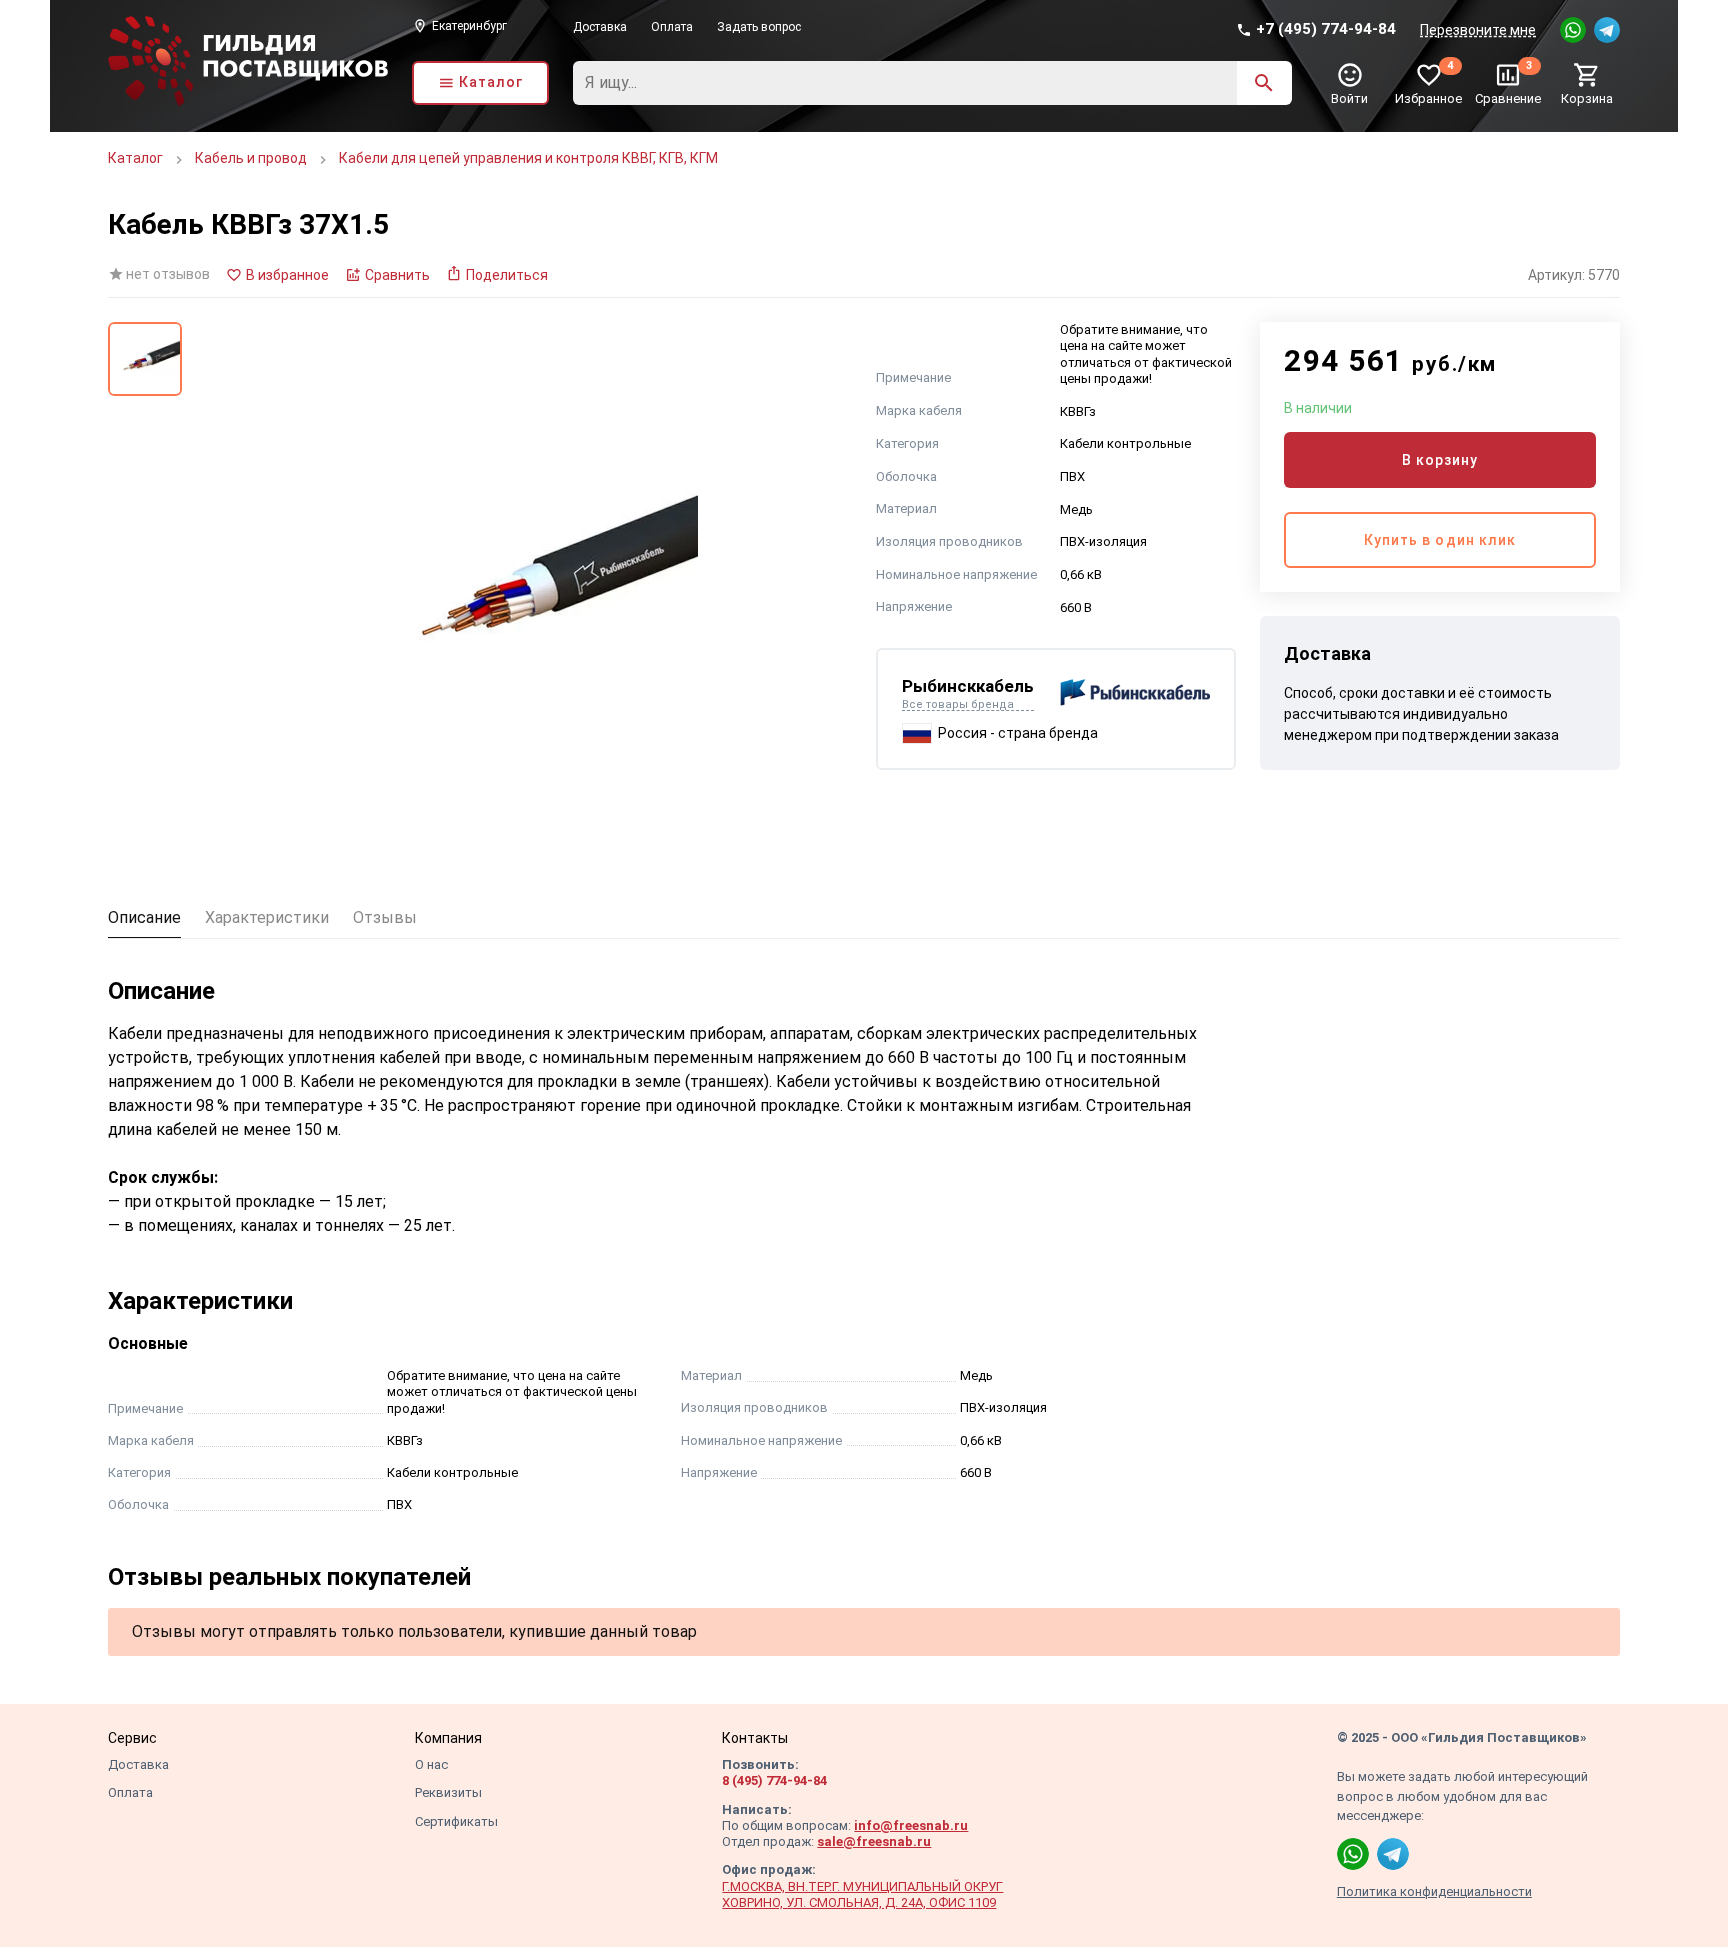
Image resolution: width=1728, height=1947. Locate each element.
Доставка (600, 27)
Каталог (135, 158)
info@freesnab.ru (911, 1825)
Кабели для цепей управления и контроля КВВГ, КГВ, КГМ (528, 158)
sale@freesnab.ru (874, 1841)
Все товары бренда (958, 705)
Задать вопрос (759, 27)
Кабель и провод (251, 158)
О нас (431, 1764)
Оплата (672, 27)
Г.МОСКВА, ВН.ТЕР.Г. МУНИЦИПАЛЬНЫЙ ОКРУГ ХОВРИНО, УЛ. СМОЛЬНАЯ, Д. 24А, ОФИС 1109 (862, 1894)
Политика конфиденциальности (1434, 1891)
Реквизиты (448, 1792)
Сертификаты (456, 1821)
